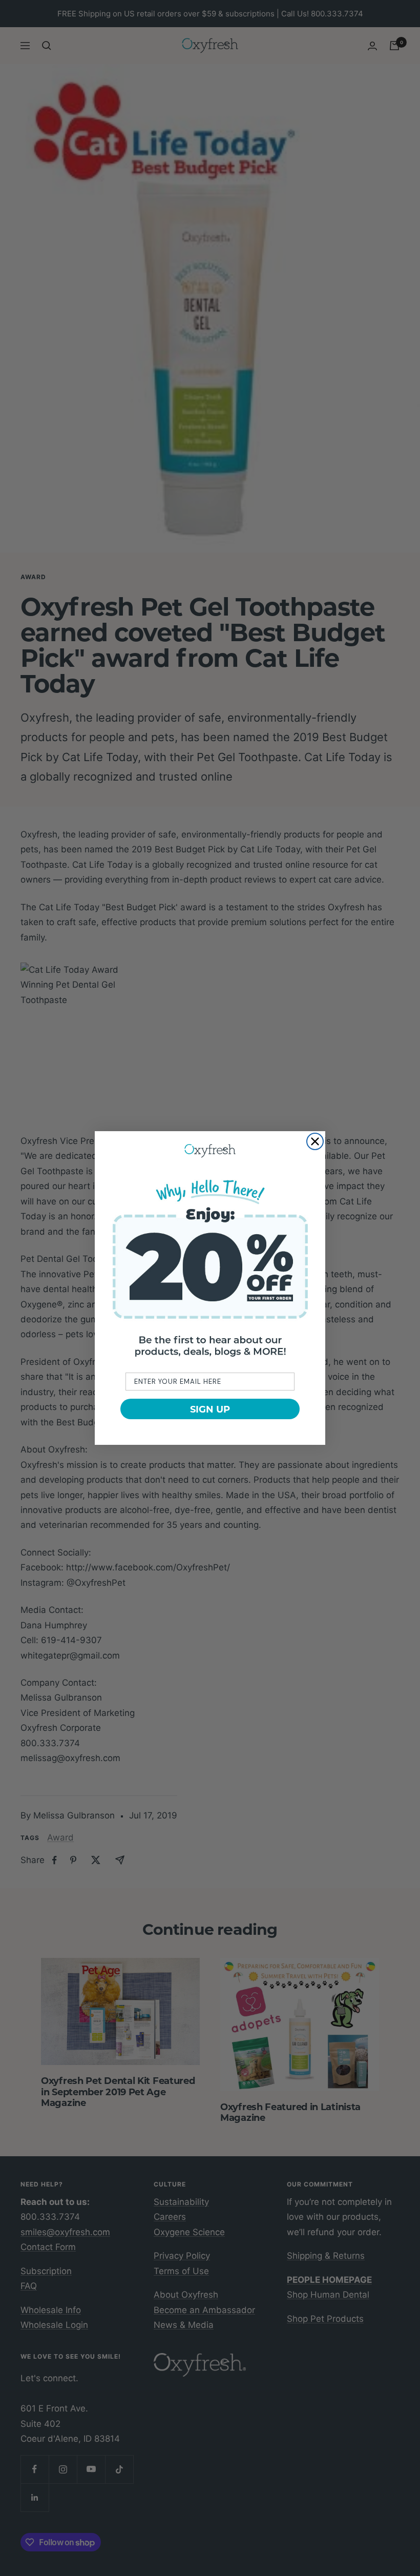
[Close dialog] (315, 1141)
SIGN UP (210, 1409)
